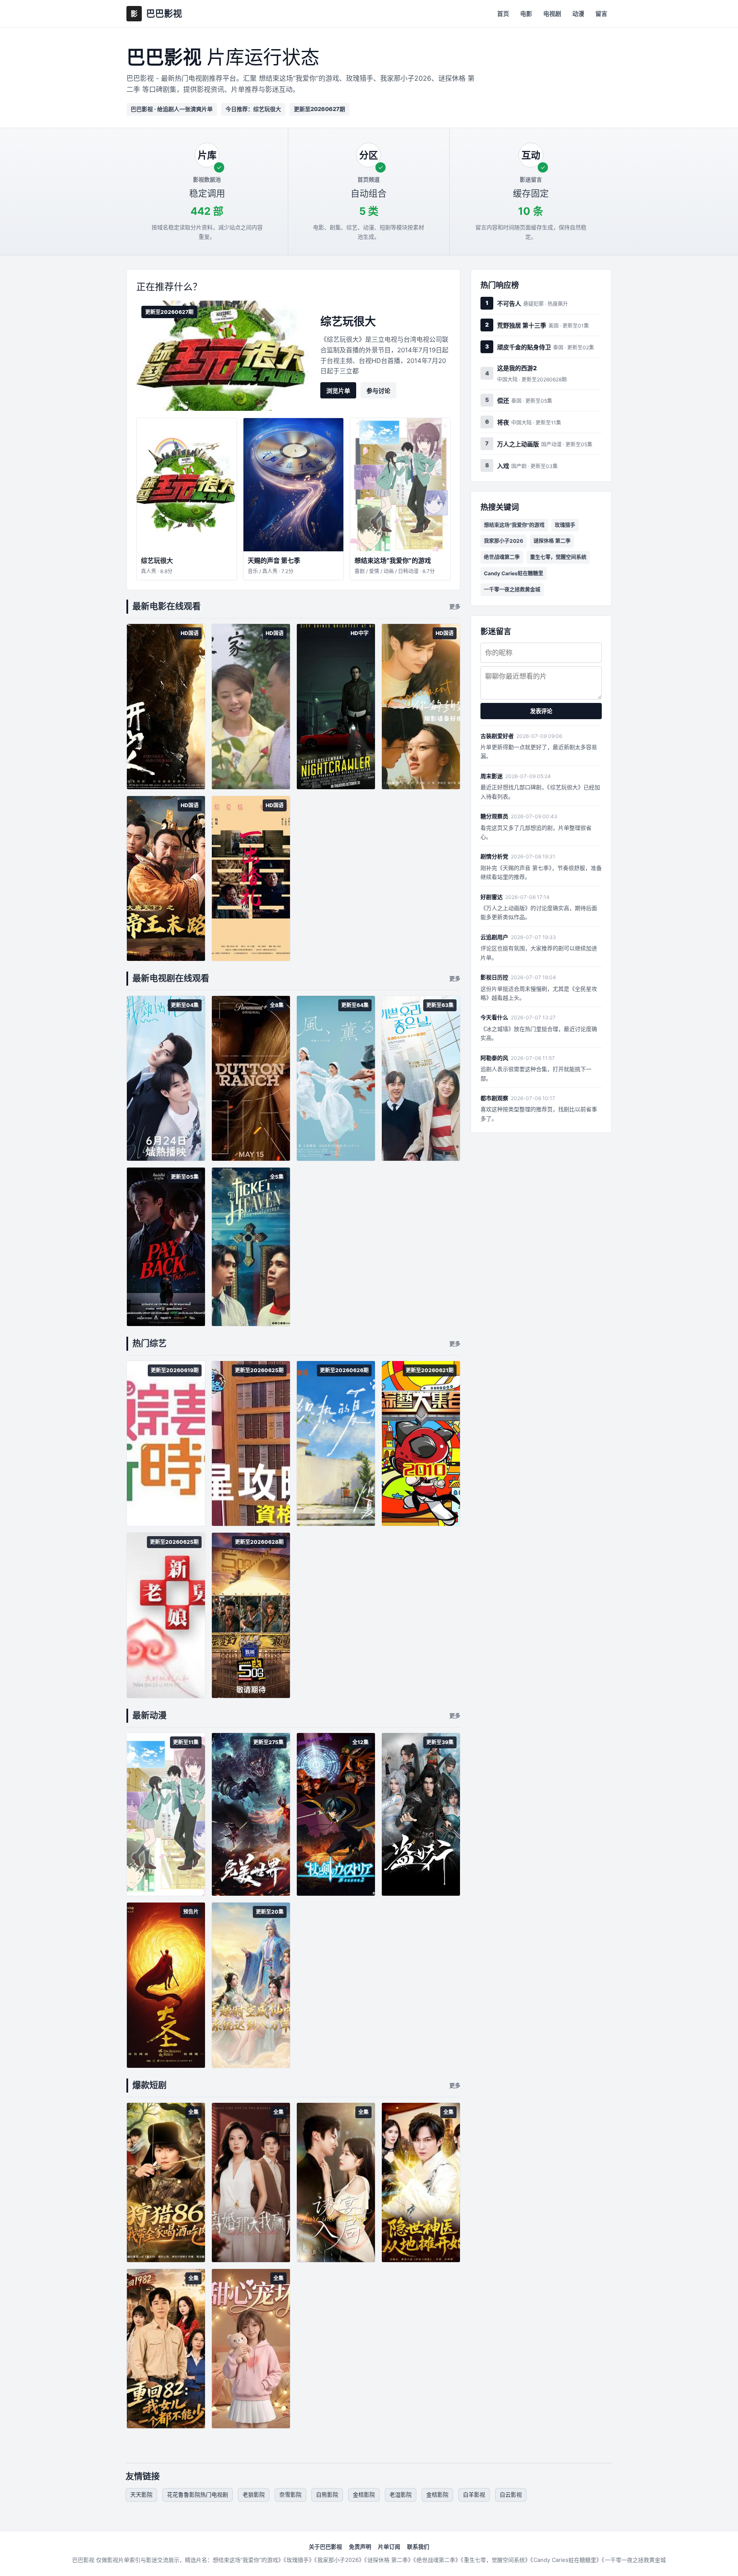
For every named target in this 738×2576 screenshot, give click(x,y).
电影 (526, 13)
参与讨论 (378, 391)
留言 (601, 13)
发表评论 (541, 711)
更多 (455, 606)
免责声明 (360, 2547)
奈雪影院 (290, 2494)
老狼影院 (254, 2494)
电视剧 (552, 13)
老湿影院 (401, 2494)
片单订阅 (389, 2547)
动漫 (578, 13)
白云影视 (511, 2494)
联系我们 (418, 2547)
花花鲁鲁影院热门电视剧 (198, 2494)
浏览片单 (338, 391)
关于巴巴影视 (325, 2547)
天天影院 (141, 2494)
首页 (503, 13)
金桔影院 (364, 2494)
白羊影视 (474, 2494)
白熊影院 (327, 2494)
